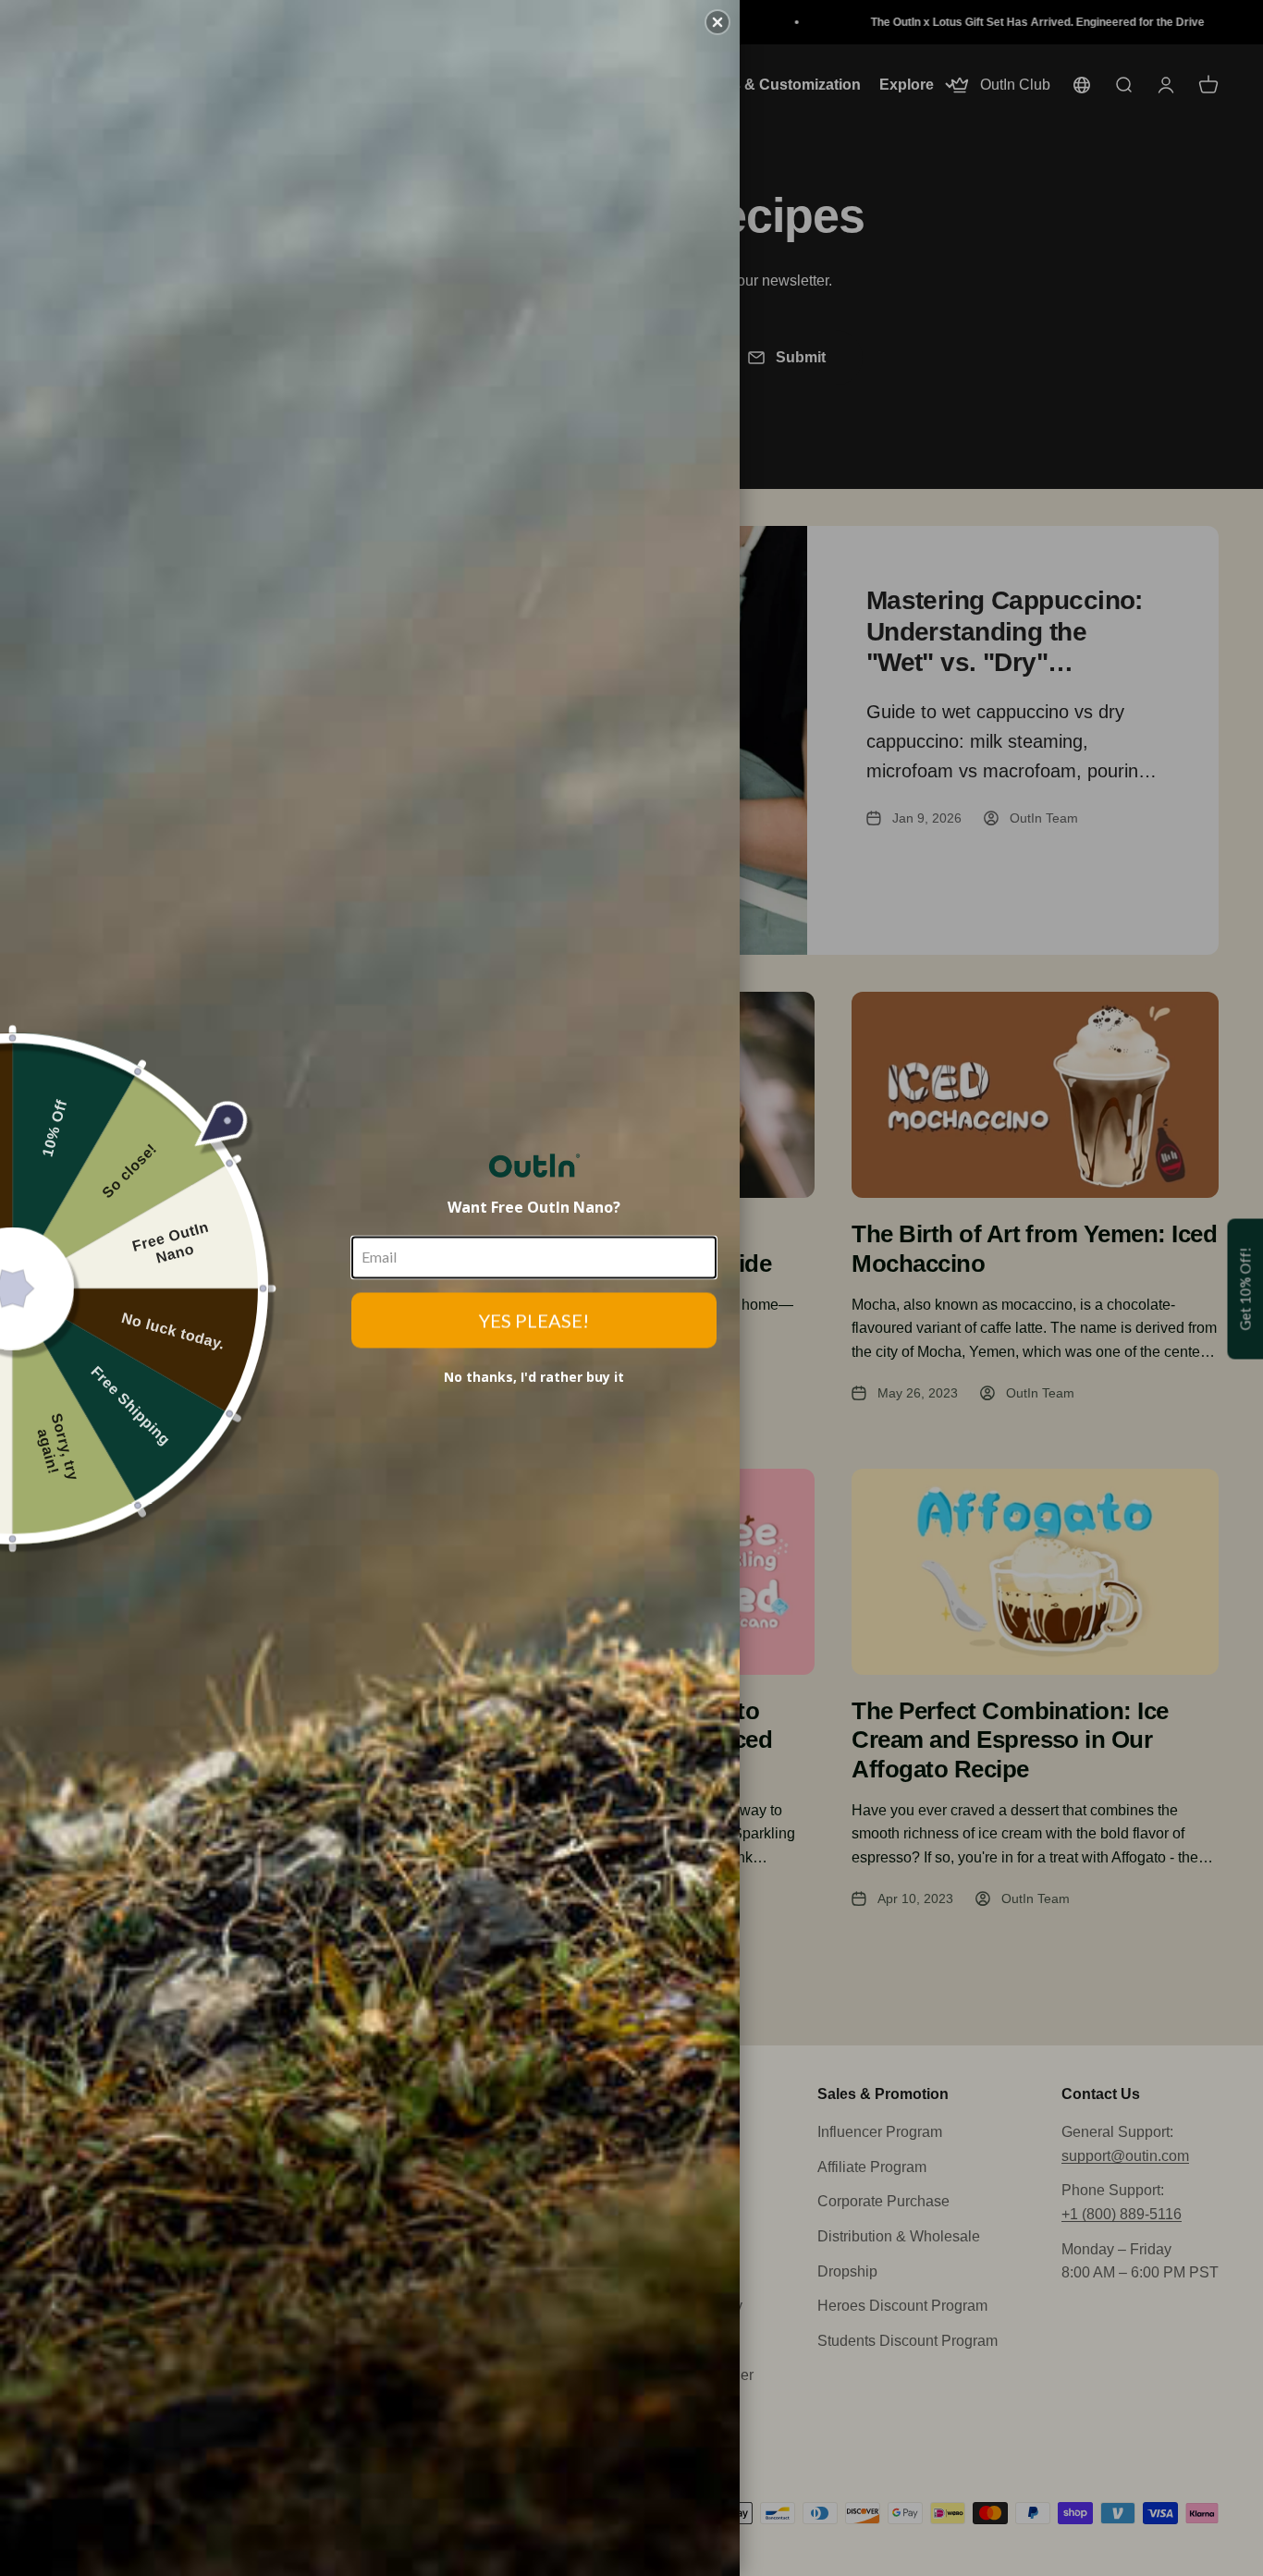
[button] (717, 22)
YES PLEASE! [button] (534, 1320)
